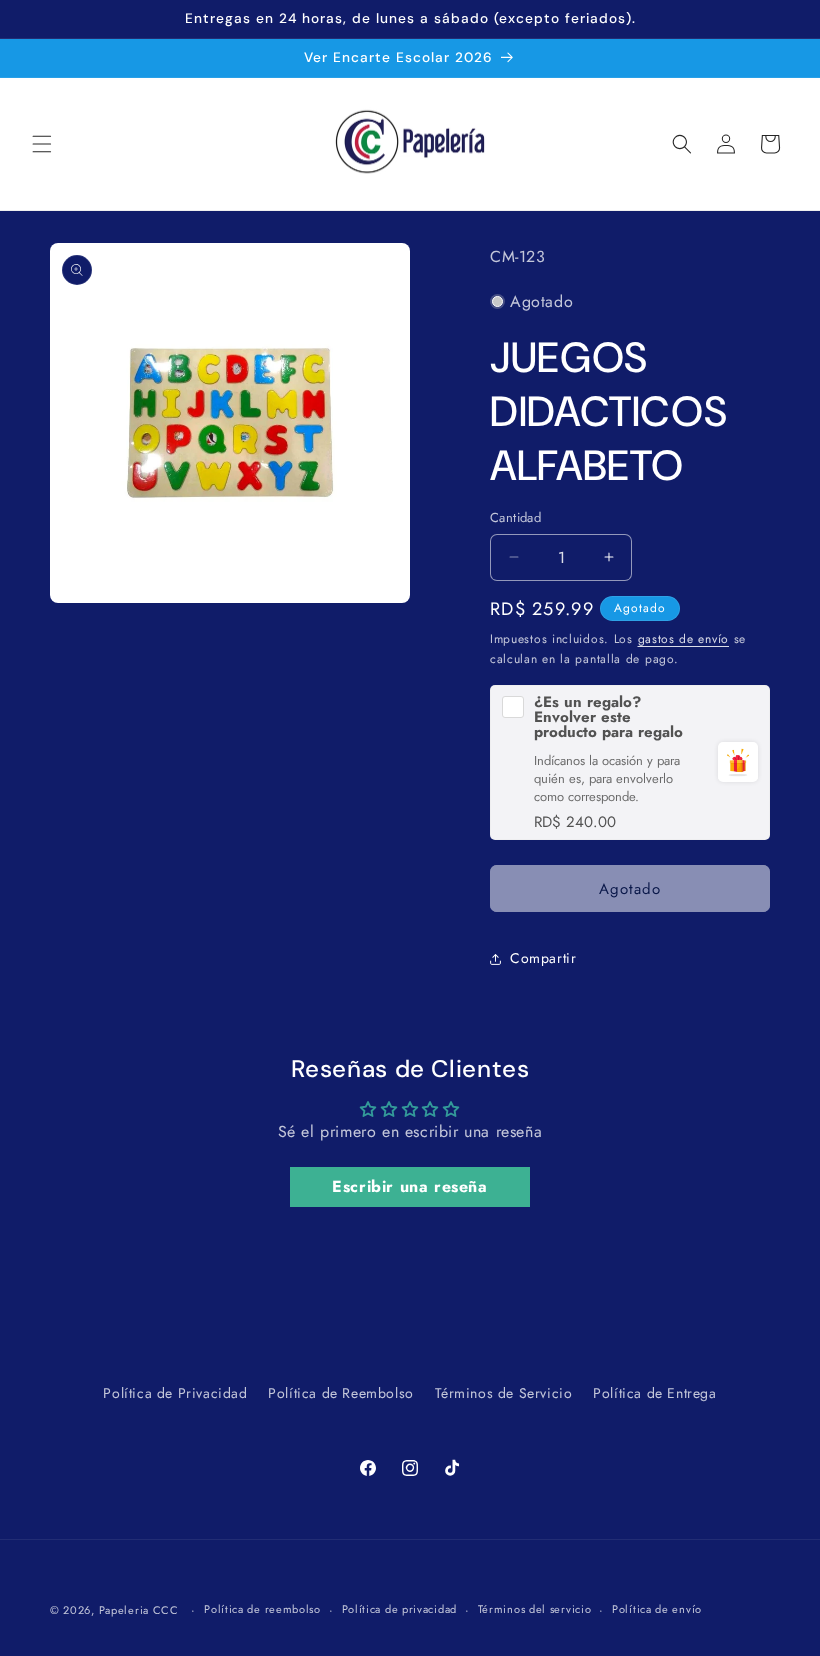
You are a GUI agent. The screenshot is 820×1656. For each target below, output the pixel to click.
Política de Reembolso (341, 1393)
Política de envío (657, 1609)
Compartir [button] (543, 958)
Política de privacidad (399, 1609)
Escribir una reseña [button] (409, 1186)
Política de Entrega (654, 1393)
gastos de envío (684, 639)
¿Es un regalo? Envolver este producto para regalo (608, 717)
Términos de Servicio (504, 1393)
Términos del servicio (535, 1609)
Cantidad (515, 517)
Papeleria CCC (139, 1610)
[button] (42, 144)
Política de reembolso (262, 1609)
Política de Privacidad (175, 1393)
